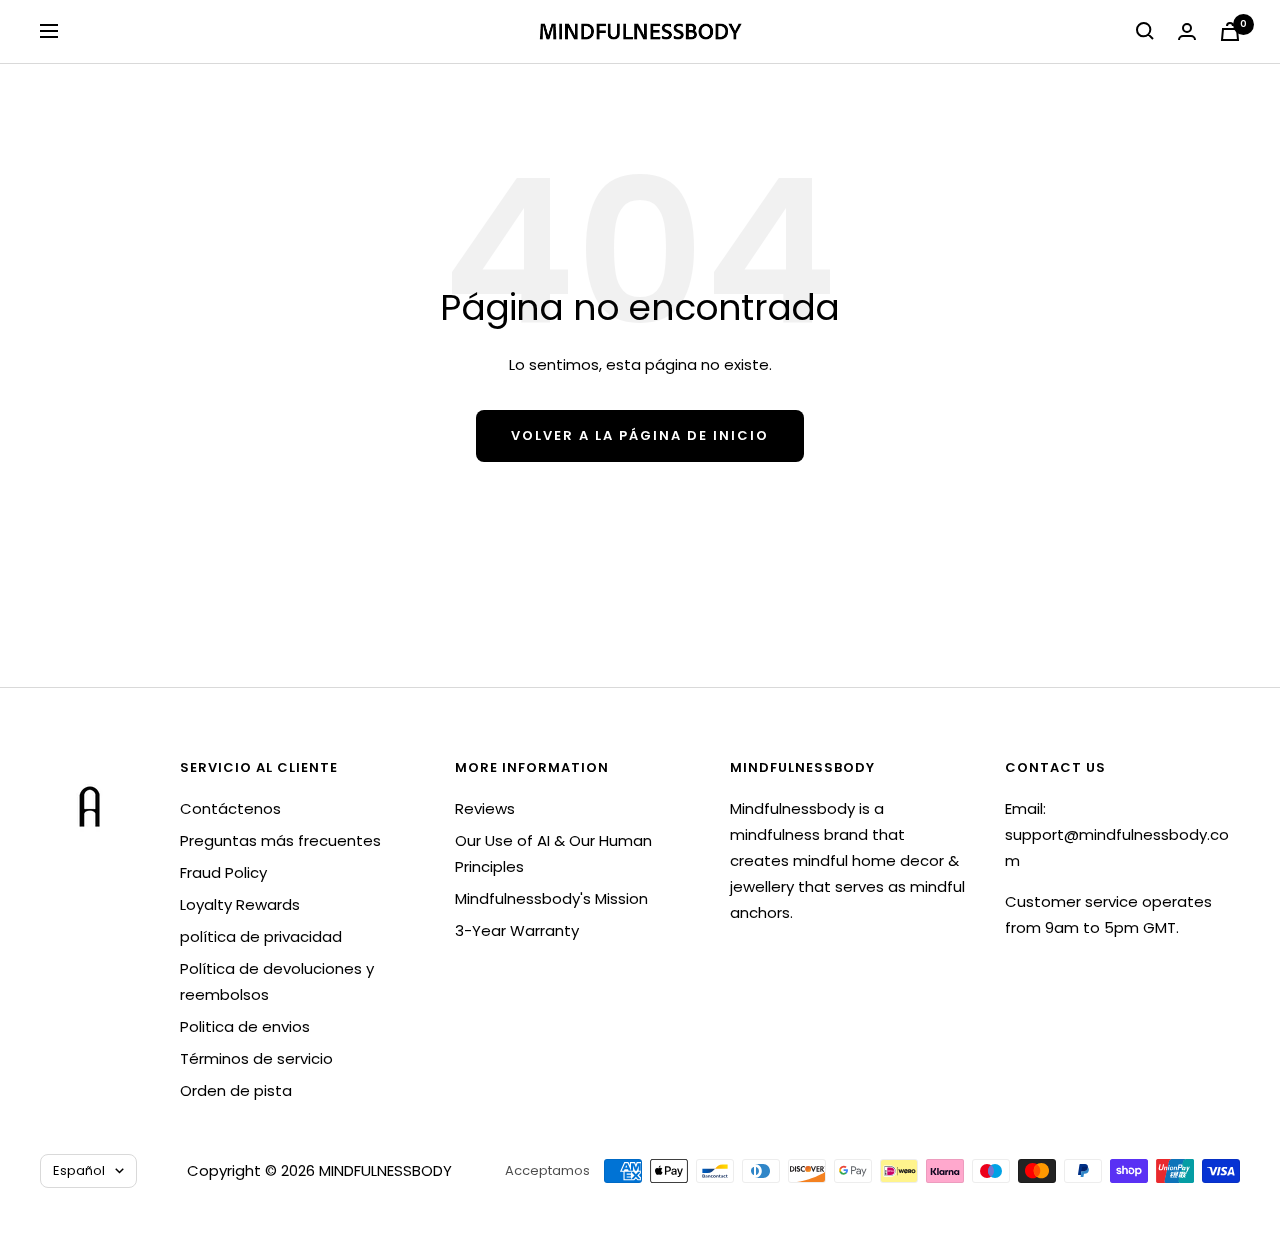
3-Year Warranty (517, 930)
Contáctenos (230, 808)
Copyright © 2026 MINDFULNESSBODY (319, 1170)
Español (79, 1170)
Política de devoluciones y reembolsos (277, 981)
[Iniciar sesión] (1187, 31)
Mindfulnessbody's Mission (551, 898)
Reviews (485, 808)
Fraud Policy (223, 872)
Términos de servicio (256, 1058)
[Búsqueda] (1145, 31)
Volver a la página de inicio (640, 435)
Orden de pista (236, 1090)
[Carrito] (1230, 31)
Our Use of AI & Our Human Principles (553, 853)
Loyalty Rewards (240, 904)
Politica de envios (245, 1026)
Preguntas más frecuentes (280, 840)
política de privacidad (261, 936)
